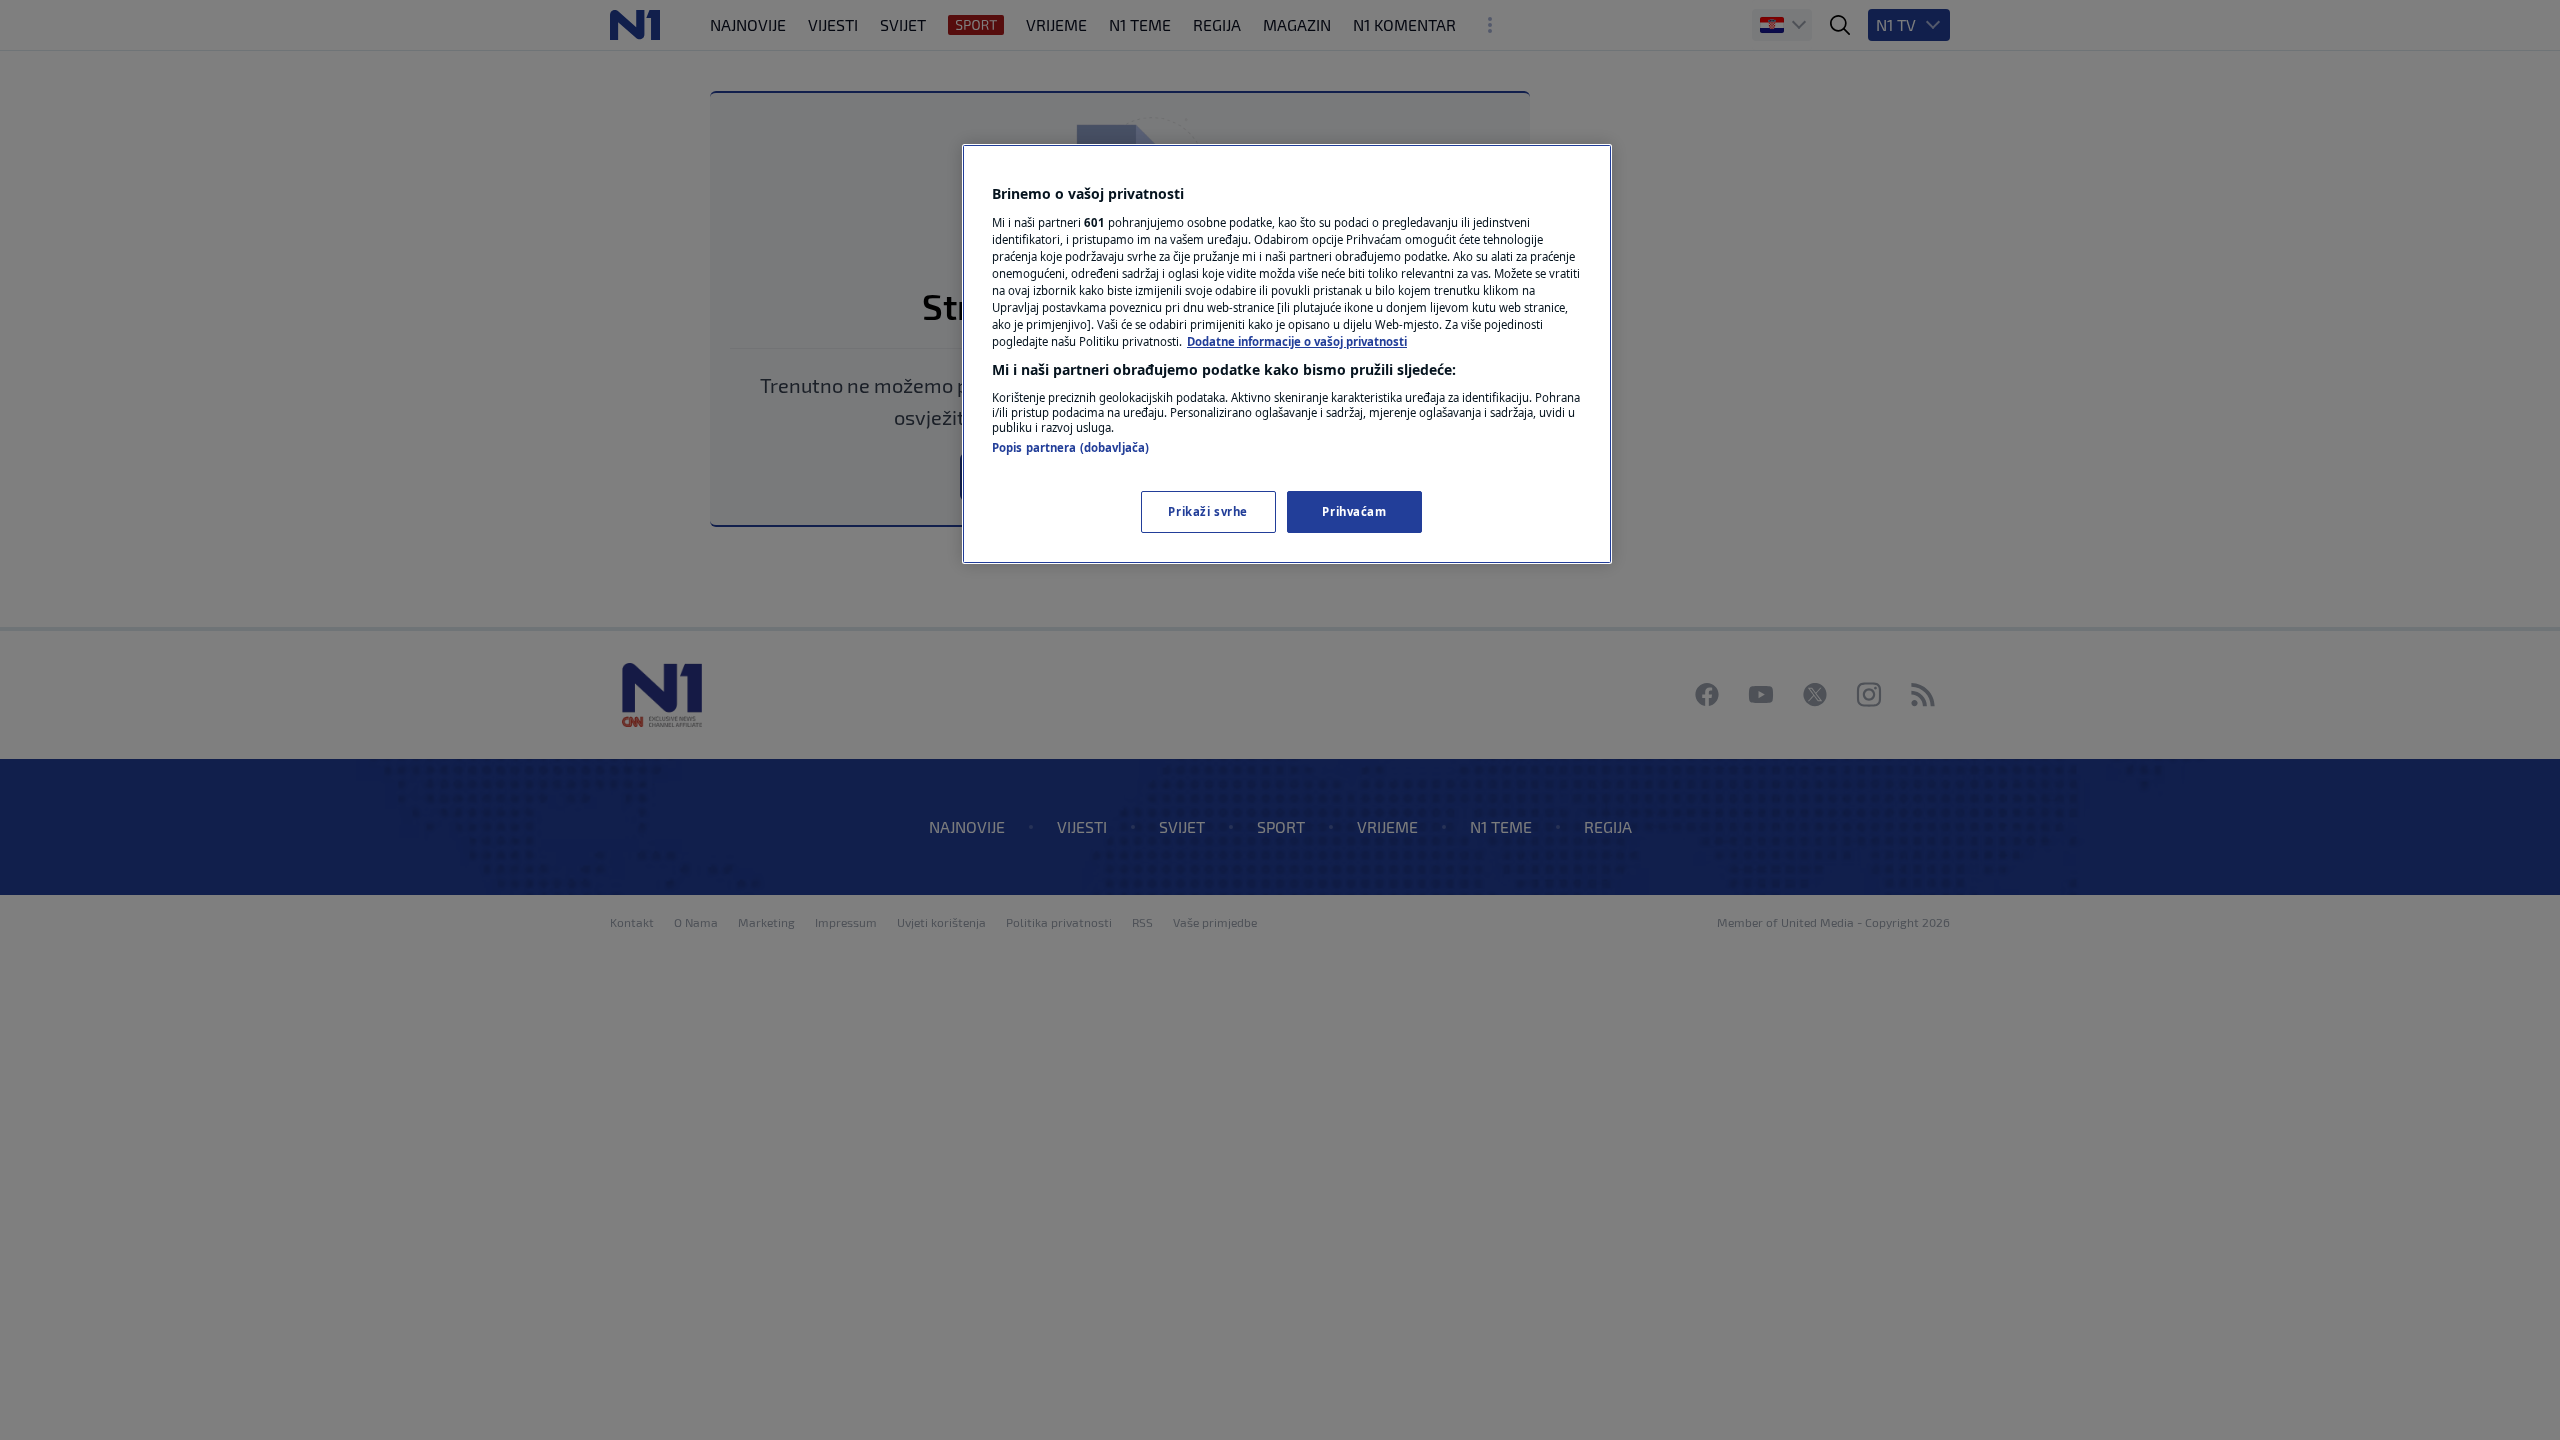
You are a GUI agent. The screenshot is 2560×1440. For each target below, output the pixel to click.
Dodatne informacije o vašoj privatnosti (1297, 341)
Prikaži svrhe (1207, 511)
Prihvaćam (1354, 511)
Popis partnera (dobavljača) (1070, 447)
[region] (1287, 354)
